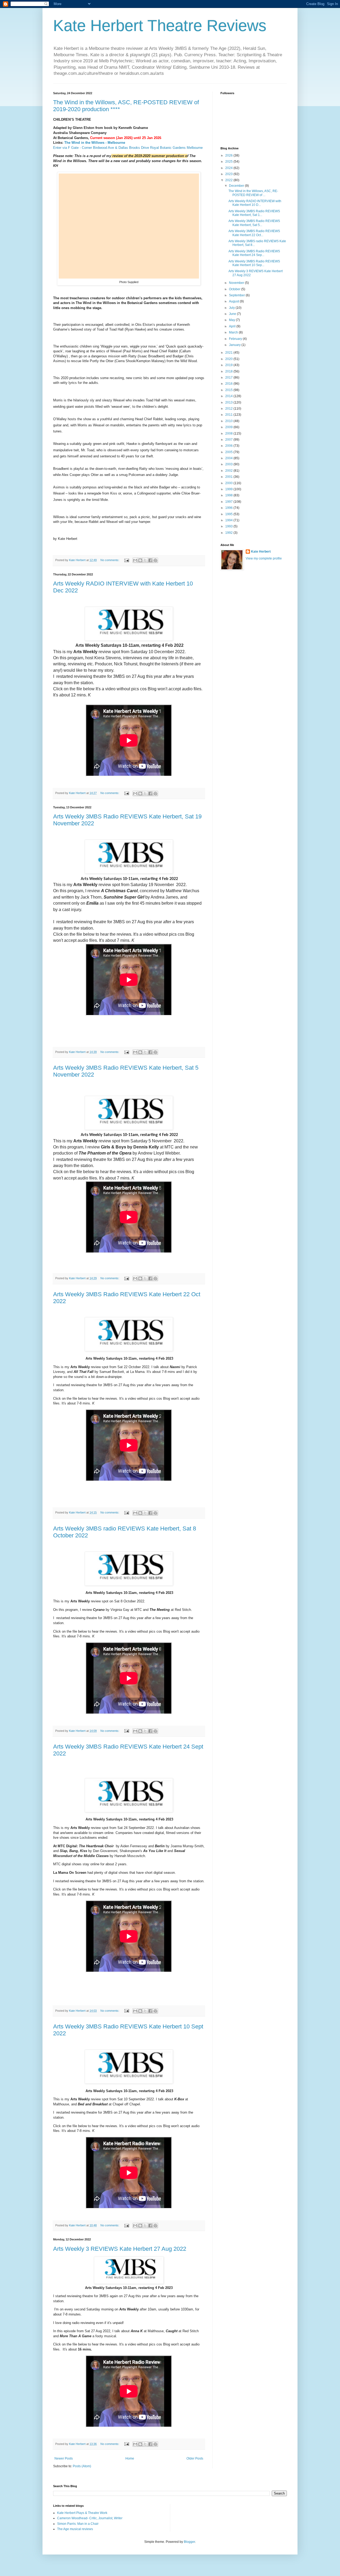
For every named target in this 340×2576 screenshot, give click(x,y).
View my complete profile (264, 558)
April (233, 326)
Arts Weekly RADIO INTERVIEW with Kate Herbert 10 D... (255, 203)
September (237, 295)
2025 (229, 162)
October (235, 289)
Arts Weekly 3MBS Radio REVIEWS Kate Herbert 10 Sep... (254, 263)
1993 (229, 526)
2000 (229, 483)
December (237, 186)
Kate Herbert (261, 552)
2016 (229, 384)
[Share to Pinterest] (155, 560)
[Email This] (135, 560)
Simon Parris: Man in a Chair (78, 2524)
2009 (229, 427)
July (232, 308)
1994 (229, 520)
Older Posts (195, 2458)
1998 (229, 495)
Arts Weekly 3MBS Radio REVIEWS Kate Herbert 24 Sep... (254, 253)
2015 (229, 390)
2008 (229, 433)
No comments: (110, 560)
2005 (229, 452)
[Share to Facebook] (150, 560)
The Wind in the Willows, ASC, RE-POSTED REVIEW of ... (253, 193)
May (232, 320)
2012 (229, 409)
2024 (229, 168)
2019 (229, 365)
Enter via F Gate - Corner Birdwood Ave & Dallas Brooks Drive (101, 148)
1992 (229, 533)
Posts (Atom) (82, 2466)
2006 (229, 446)
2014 (229, 396)
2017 (229, 378)
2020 (229, 359)
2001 (229, 477)
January (235, 345)
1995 (229, 514)
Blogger (189, 2542)
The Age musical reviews (75, 2529)
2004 (229, 458)
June (233, 314)
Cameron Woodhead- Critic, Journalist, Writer (90, 2518)
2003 (229, 464)
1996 (229, 508)
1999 (229, 489)
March (234, 332)
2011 (229, 415)
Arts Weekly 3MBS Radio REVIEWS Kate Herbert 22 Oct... (254, 233)
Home (130, 2458)
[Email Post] (126, 560)
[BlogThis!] (140, 560)
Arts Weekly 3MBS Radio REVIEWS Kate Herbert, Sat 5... (254, 223)
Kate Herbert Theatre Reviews (160, 26)
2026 (229, 155)
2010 (229, 421)
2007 (229, 440)
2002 (229, 471)
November (237, 283)
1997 (229, 502)
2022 (229, 180)
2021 (229, 353)
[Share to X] (145, 560)
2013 (229, 402)
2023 (229, 174)
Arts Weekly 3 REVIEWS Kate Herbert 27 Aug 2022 (120, 2249)
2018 (229, 371)
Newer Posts (64, 2458)
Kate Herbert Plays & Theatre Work (82, 2513)
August (234, 301)
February (236, 339)
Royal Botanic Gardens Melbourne (176, 148)
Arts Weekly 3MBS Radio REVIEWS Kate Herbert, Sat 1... (254, 213)
